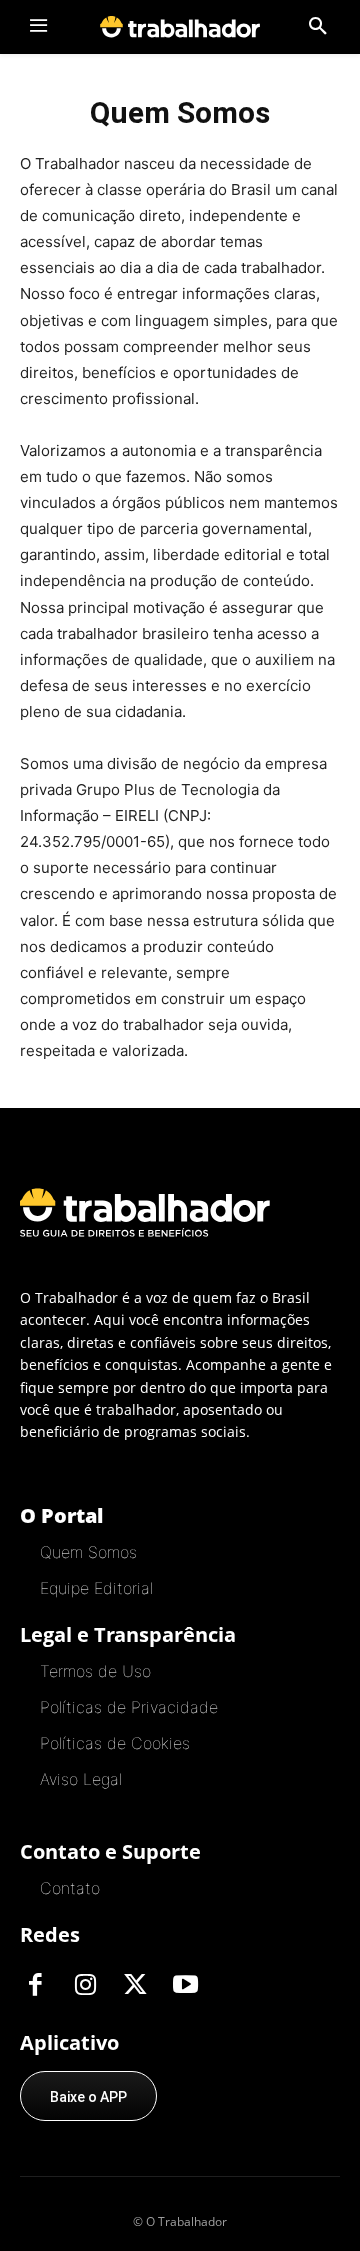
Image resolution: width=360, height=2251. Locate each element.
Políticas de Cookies (115, 1743)
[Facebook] (35, 1986)
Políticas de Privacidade (129, 1707)
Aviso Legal (81, 1779)
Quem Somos (88, 1552)
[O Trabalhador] (180, 26)
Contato (70, 1888)
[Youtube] (185, 1986)
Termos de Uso (95, 1671)
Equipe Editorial (96, 1588)
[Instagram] (85, 1986)
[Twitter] (135, 1986)
